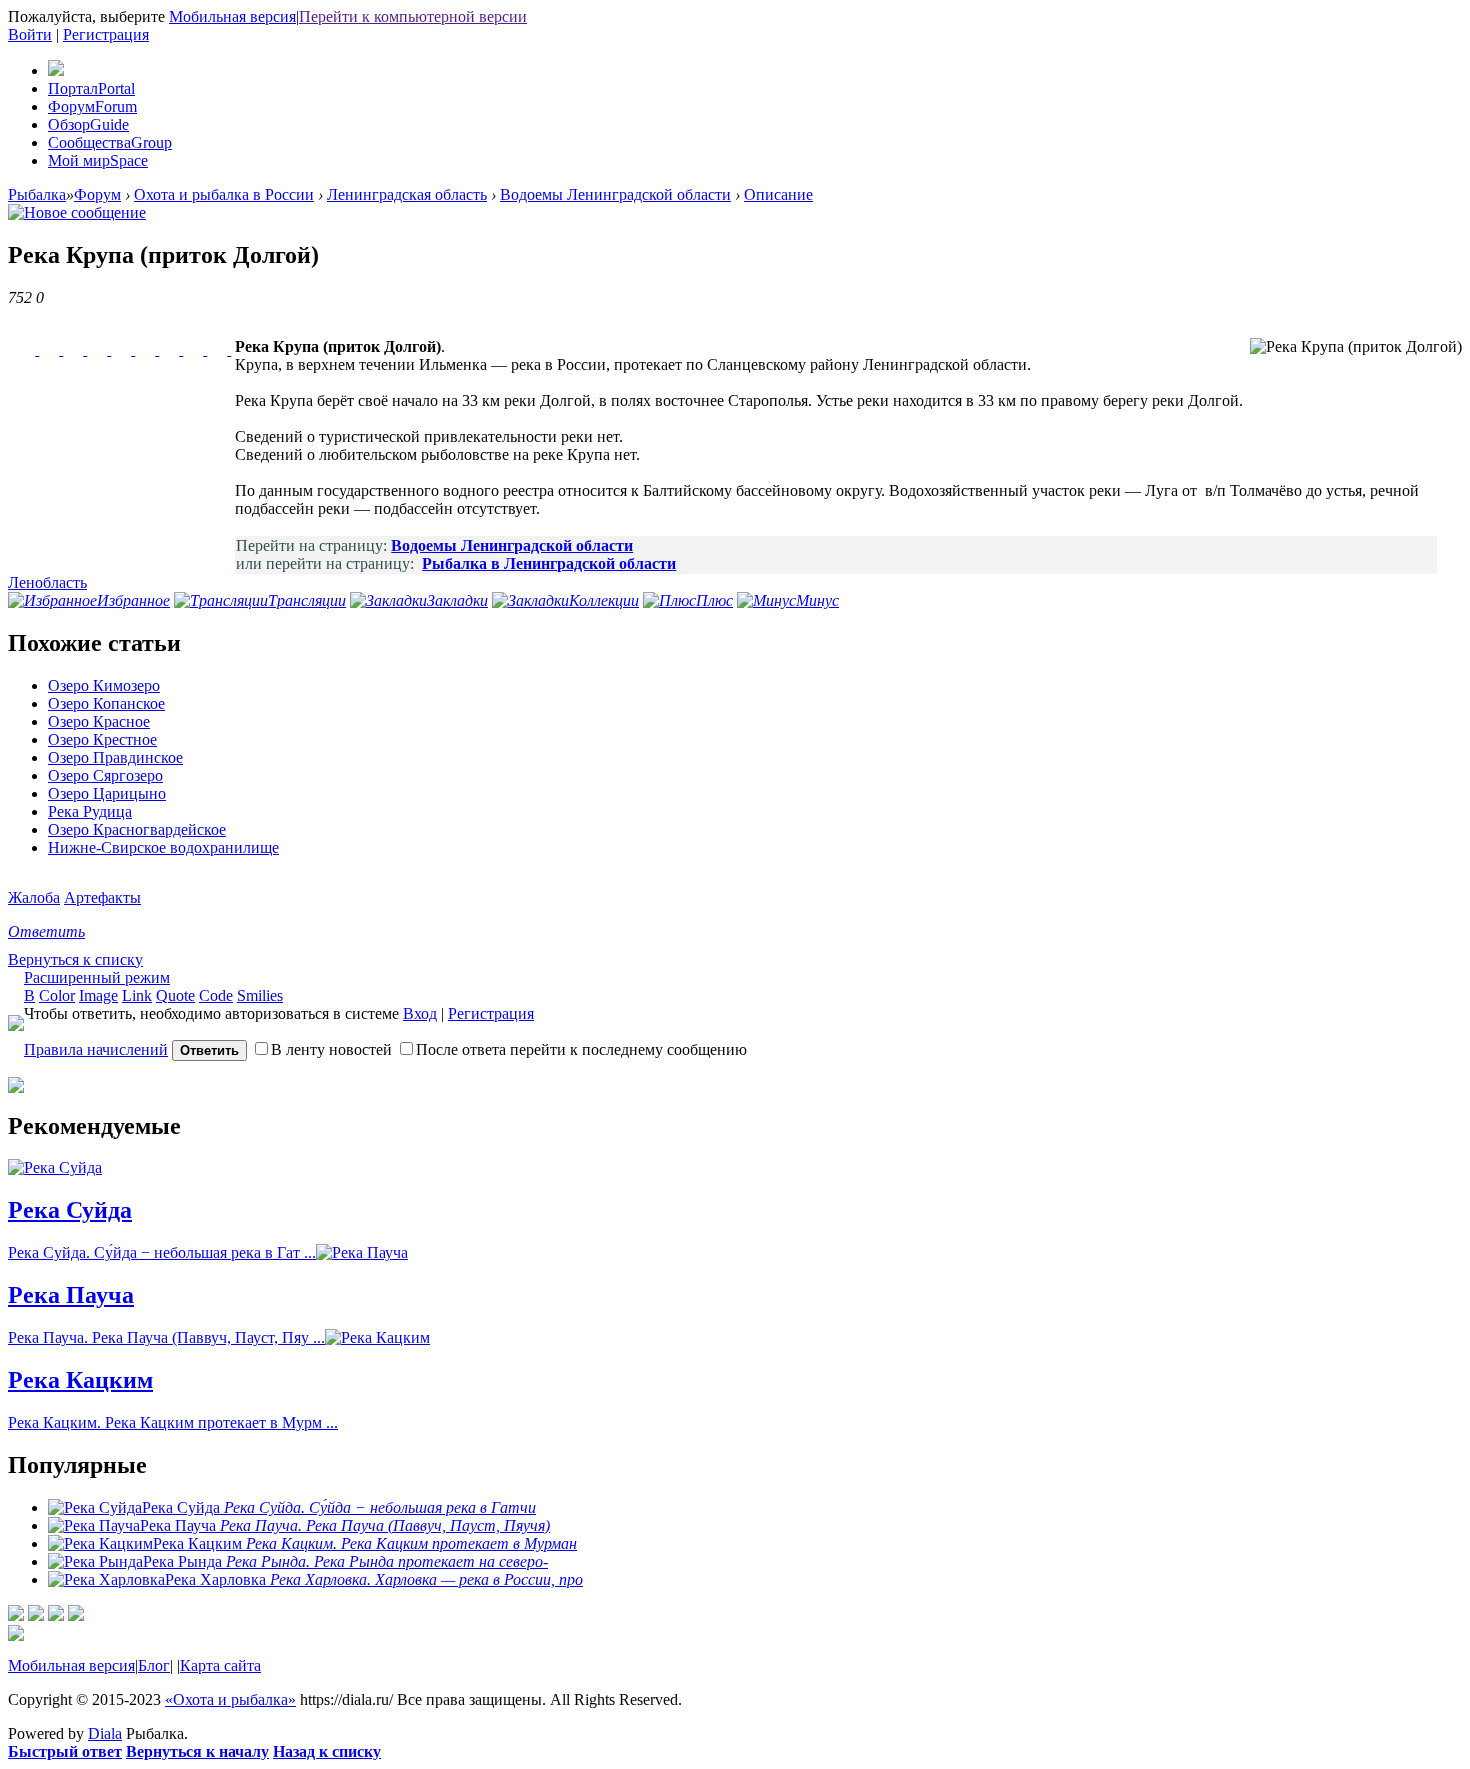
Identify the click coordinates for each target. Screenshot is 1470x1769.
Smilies (260, 995)
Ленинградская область (407, 194)
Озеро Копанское (106, 703)
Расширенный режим (97, 977)
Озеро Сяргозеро (105, 775)
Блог (154, 1665)
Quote (175, 995)
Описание (778, 194)
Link (137, 995)
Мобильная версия (232, 16)
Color (57, 995)
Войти (30, 34)
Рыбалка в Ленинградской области (549, 563)
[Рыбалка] (56, 70)
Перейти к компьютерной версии (413, 16)
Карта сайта (220, 1665)
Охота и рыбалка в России (224, 194)
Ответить (46, 931)
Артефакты (102, 897)
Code (216, 995)
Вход (420, 1013)
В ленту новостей (331, 1049)
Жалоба (34, 897)
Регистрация (106, 34)
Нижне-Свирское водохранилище (163, 847)
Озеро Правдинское (115, 757)
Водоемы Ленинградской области (615, 194)
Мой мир (98, 160)
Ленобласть (47, 582)
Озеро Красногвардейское (137, 829)
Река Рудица (90, 811)
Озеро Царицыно (107, 793)
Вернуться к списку (75, 959)
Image (98, 995)
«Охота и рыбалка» (230, 1699)
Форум (92, 106)
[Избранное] (36, 1615)
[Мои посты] (16, 1615)
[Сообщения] (56, 1615)
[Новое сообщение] (77, 212)
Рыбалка (37, 194)
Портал (91, 88)
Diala (105, 1733)
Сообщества (110, 142)
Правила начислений (96, 1049)
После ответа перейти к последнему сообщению (581, 1049)
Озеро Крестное (102, 739)
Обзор (88, 124)
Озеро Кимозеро (104, 685)
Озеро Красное (99, 721)
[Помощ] (76, 1615)
